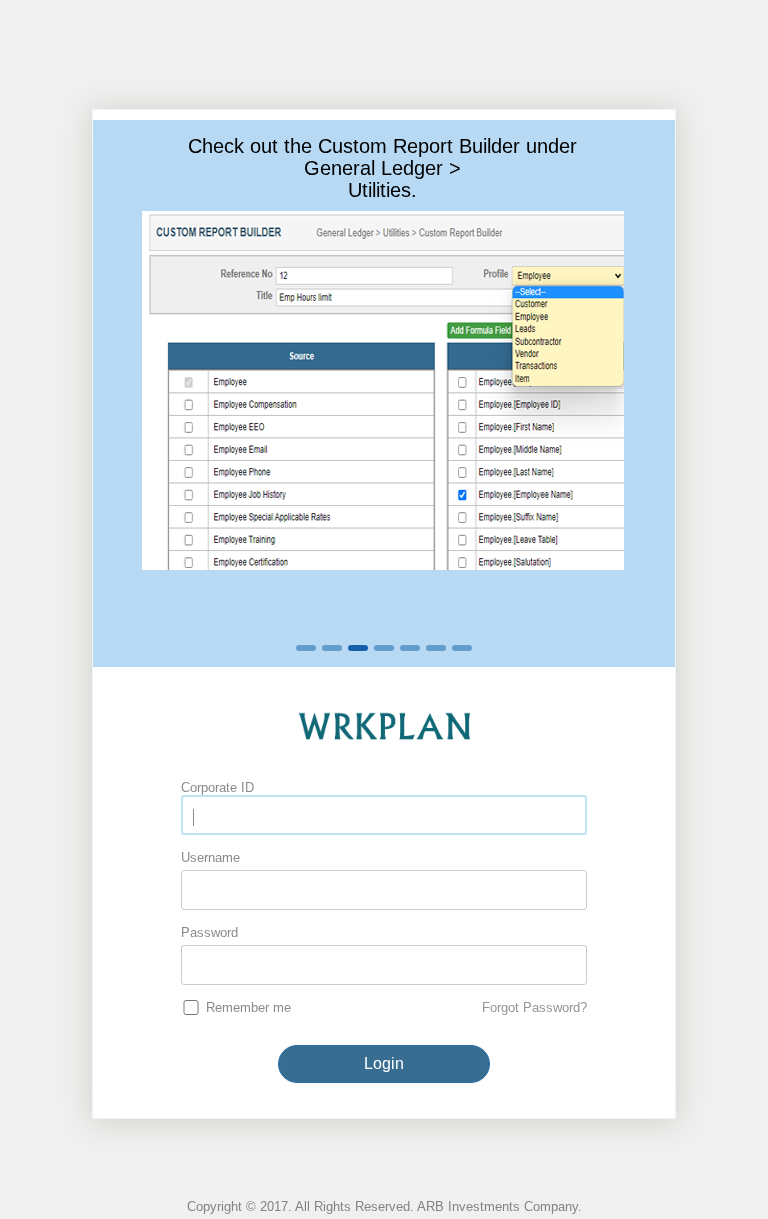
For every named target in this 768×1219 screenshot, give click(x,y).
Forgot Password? (534, 1007)
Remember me (248, 1007)
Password (209, 932)
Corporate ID (217, 787)
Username (210, 857)
